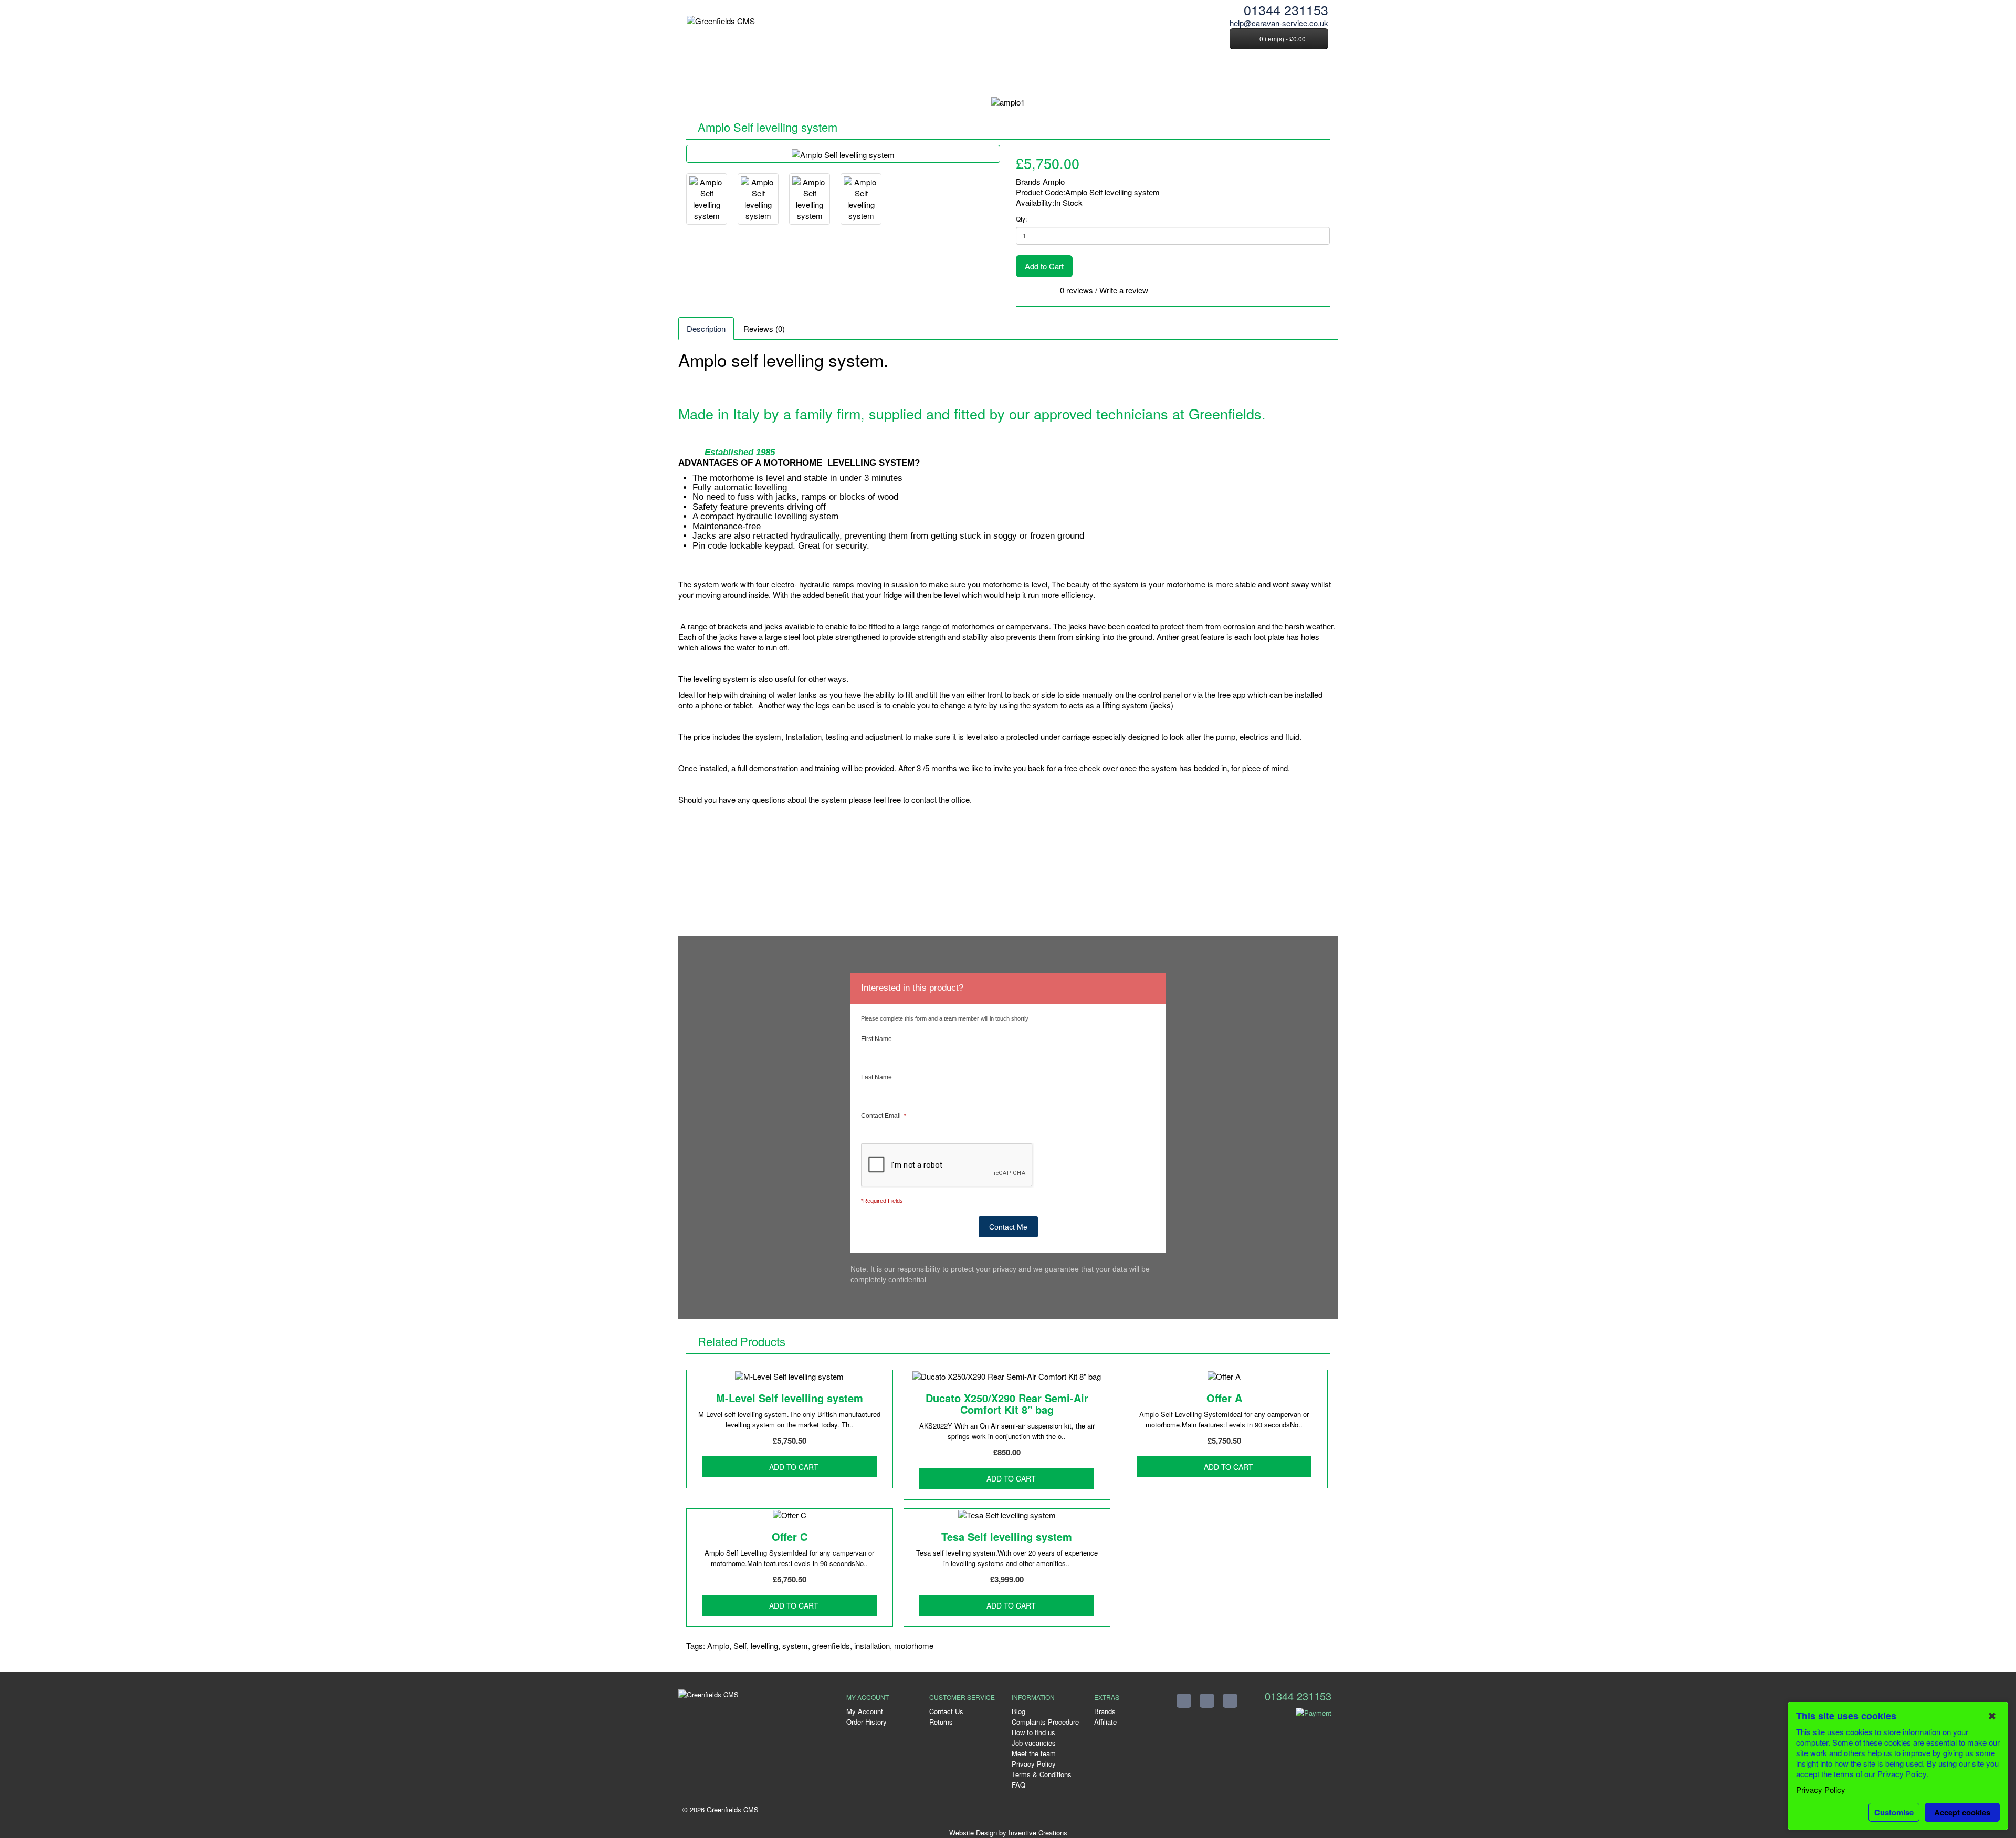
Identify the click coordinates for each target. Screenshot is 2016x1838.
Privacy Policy (1034, 1764)
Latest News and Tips (1139, 76)
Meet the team (1034, 1753)
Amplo (1054, 181)
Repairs (854, 76)
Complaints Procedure (1045, 1722)
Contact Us (1224, 76)
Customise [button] (1894, 1812)
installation (872, 1646)
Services (800, 76)
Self (740, 1646)
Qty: (1021, 219)
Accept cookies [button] (1962, 1812)
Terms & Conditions (1042, 1774)
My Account (865, 1711)
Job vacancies (1034, 1743)
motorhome (914, 1646)
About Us (743, 76)
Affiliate (1105, 1722)
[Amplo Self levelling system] (843, 154)
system (795, 1646)
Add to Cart (1044, 266)
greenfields (831, 1646)
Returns (941, 1722)
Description (706, 328)
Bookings (1019, 76)
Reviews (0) (764, 328)
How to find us (1033, 1732)
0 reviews (1077, 290)
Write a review (1124, 290)
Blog (1018, 1711)
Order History (867, 1722)
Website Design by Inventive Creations (1008, 1832)
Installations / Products (935, 76)
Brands (1105, 1711)
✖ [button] (1992, 1716)
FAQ (1067, 76)
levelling (764, 1646)
